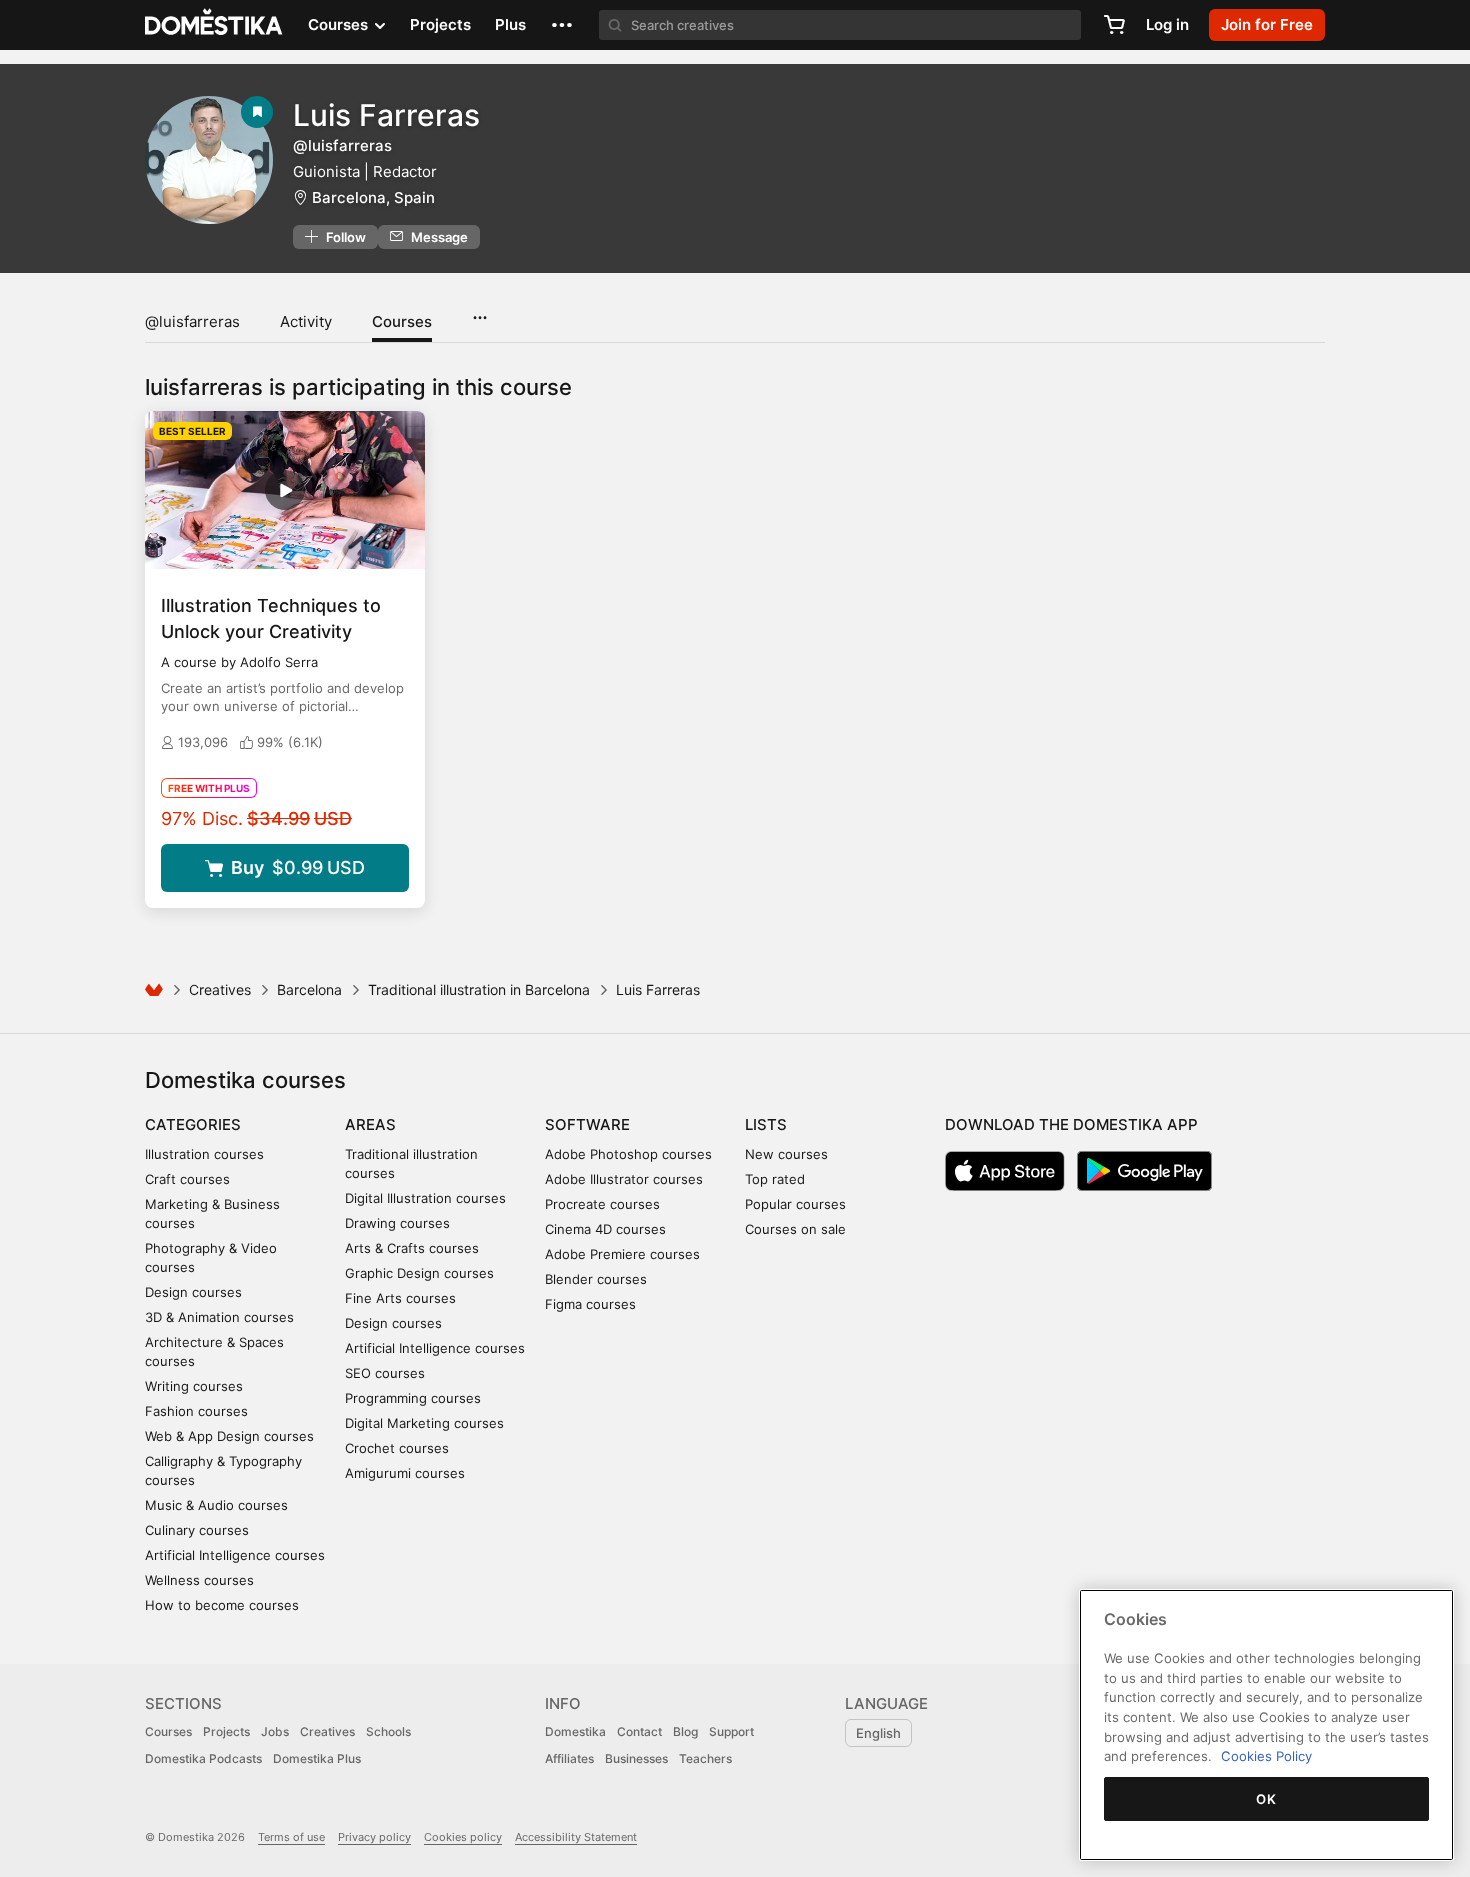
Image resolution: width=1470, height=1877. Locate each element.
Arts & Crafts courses (412, 1248)
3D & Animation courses (219, 1317)
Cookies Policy (1266, 1756)
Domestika (575, 1731)
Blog (685, 1731)
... (479, 311)
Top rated (775, 1179)
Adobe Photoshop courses (628, 1154)
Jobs (275, 1731)
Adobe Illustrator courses (624, 1179)
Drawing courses (397, 1223)
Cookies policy (463, 1837)
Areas (370, 1124)
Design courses (193, 1292)
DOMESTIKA (214, 25)
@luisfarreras (192, 321)
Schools (388, 1731)
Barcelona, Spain (373, 197)
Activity (306, 321)
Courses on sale (795, 1229)
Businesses (636, 1758)
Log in (1167, 24)
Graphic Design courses (419, 1273)
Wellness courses (199, 1580)
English (878, 1733)
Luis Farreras (386, 115)
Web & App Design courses (229, 1436)
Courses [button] (340, 24)
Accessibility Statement (576, 1837)
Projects (440, 24)
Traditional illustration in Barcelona (479, 989)
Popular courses (795, 1204)
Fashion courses (196, 1411)
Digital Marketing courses (424, 1423)
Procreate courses (602, 1204)
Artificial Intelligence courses (235, 1555)
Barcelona (309, 989)
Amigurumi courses (405, 1473)
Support (731, 1731)
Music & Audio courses (216, 1505)
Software (587, 1124)
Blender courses (596, 1279)
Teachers (705, 1758)
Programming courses (413, 1398)
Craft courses (187, 1179)
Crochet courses (397, 1448)
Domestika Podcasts (203, 1758)
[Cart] (1114, 25)
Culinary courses (197, 1530)
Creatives (220, 989)
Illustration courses (204, 1154)
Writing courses (194, 1386)
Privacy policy (374, 1837)
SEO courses (385, 1373)
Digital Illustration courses (425, 1198)
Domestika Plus (317, 1758)
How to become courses (222, 1605)
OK (1266, 1799)
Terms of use (291, 1837)
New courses (786, 1154)
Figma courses (590, 1304)
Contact (639, 1731)
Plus (510, 24)
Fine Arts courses (400, 1298)
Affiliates (569, 1758)
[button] (562, 25)
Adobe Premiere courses (622, 1254)
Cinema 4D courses (605, 1229)
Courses (402, 321)
